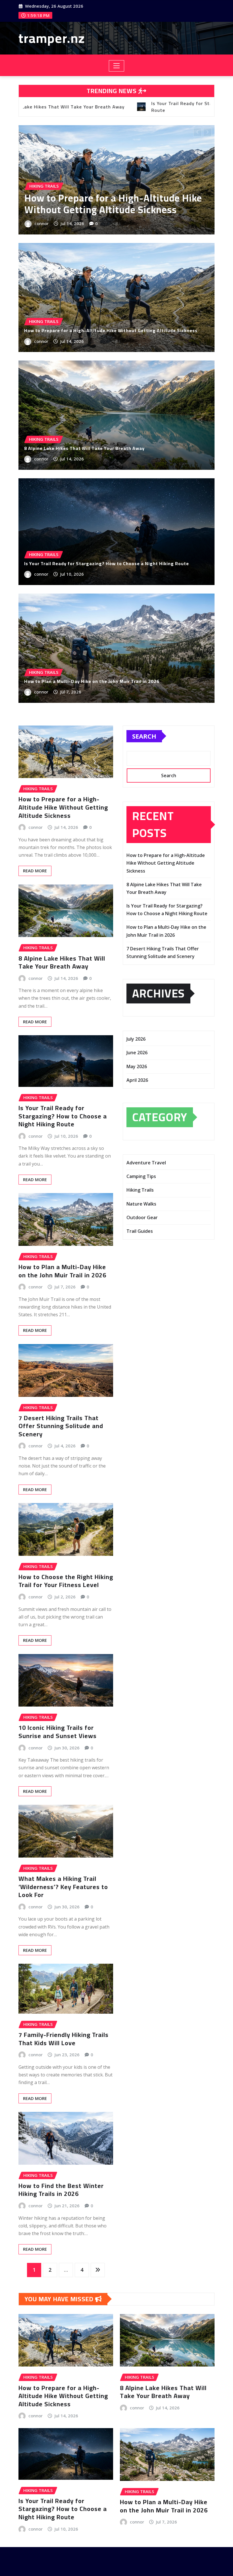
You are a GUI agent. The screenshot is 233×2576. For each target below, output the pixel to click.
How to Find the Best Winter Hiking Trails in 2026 (61, 2190)
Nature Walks (141, 1204)
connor (62, 223)
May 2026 (137, 1066)
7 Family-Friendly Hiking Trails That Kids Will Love (64, 2039)
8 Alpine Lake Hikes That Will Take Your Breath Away (84, 448)
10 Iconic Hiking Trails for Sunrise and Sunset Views (58, 1732)
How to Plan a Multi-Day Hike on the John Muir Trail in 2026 (137, 204)
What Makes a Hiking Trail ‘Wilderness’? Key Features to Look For (63, 1887)
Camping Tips (141, 1176)
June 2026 (137, 1053)
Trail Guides (140, 1231)
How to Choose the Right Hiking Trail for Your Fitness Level (66, 1581)
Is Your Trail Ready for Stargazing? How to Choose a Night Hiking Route (107, 563)
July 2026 (136, 1039)
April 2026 (137, 1080)
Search (144, 736)
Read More (35, 871)
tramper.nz (52, 38)
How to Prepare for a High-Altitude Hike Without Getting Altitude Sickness (111, 330)
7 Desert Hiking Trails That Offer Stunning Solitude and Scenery (61, 1426)
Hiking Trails (140, 1190)
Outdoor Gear (142, 1217)
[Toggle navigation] (117, 66)
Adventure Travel (146, 1163)
